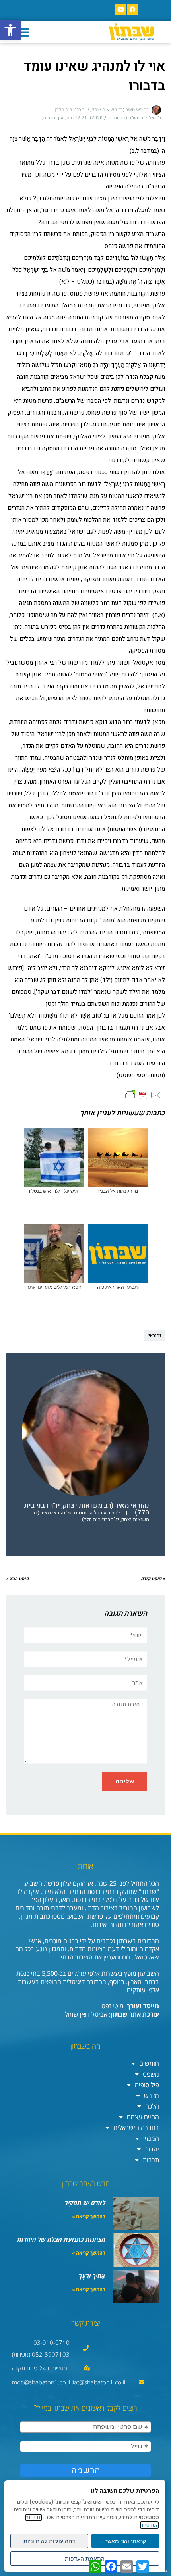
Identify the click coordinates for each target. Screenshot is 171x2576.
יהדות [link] (152, 2149)
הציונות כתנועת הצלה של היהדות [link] (61, 2239)
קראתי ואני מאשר (125, 2541)
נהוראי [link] (155, 1335)
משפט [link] (151, 2074)
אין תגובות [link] (53, 118)
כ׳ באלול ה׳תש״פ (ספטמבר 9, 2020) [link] (125, 118)
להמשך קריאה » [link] (89, 2216)
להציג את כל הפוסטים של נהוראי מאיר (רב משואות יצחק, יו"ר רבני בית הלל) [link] (91, 1516)
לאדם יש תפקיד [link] (85, 2203)
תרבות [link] (151, 2160)
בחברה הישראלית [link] (136, 2128)
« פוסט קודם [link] (153, 1579)
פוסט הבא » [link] (17, 1579)
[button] (23, 32)
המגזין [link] (151, 2138)
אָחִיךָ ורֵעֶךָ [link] (92, 2276)
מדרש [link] (152, 2096)
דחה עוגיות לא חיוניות (49, 2541)
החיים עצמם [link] (143, 2117)
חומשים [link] (149, 2063)
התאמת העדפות (85, 2559)
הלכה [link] (152, 2106)
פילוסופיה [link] (147, 2085)
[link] (10, 30)
